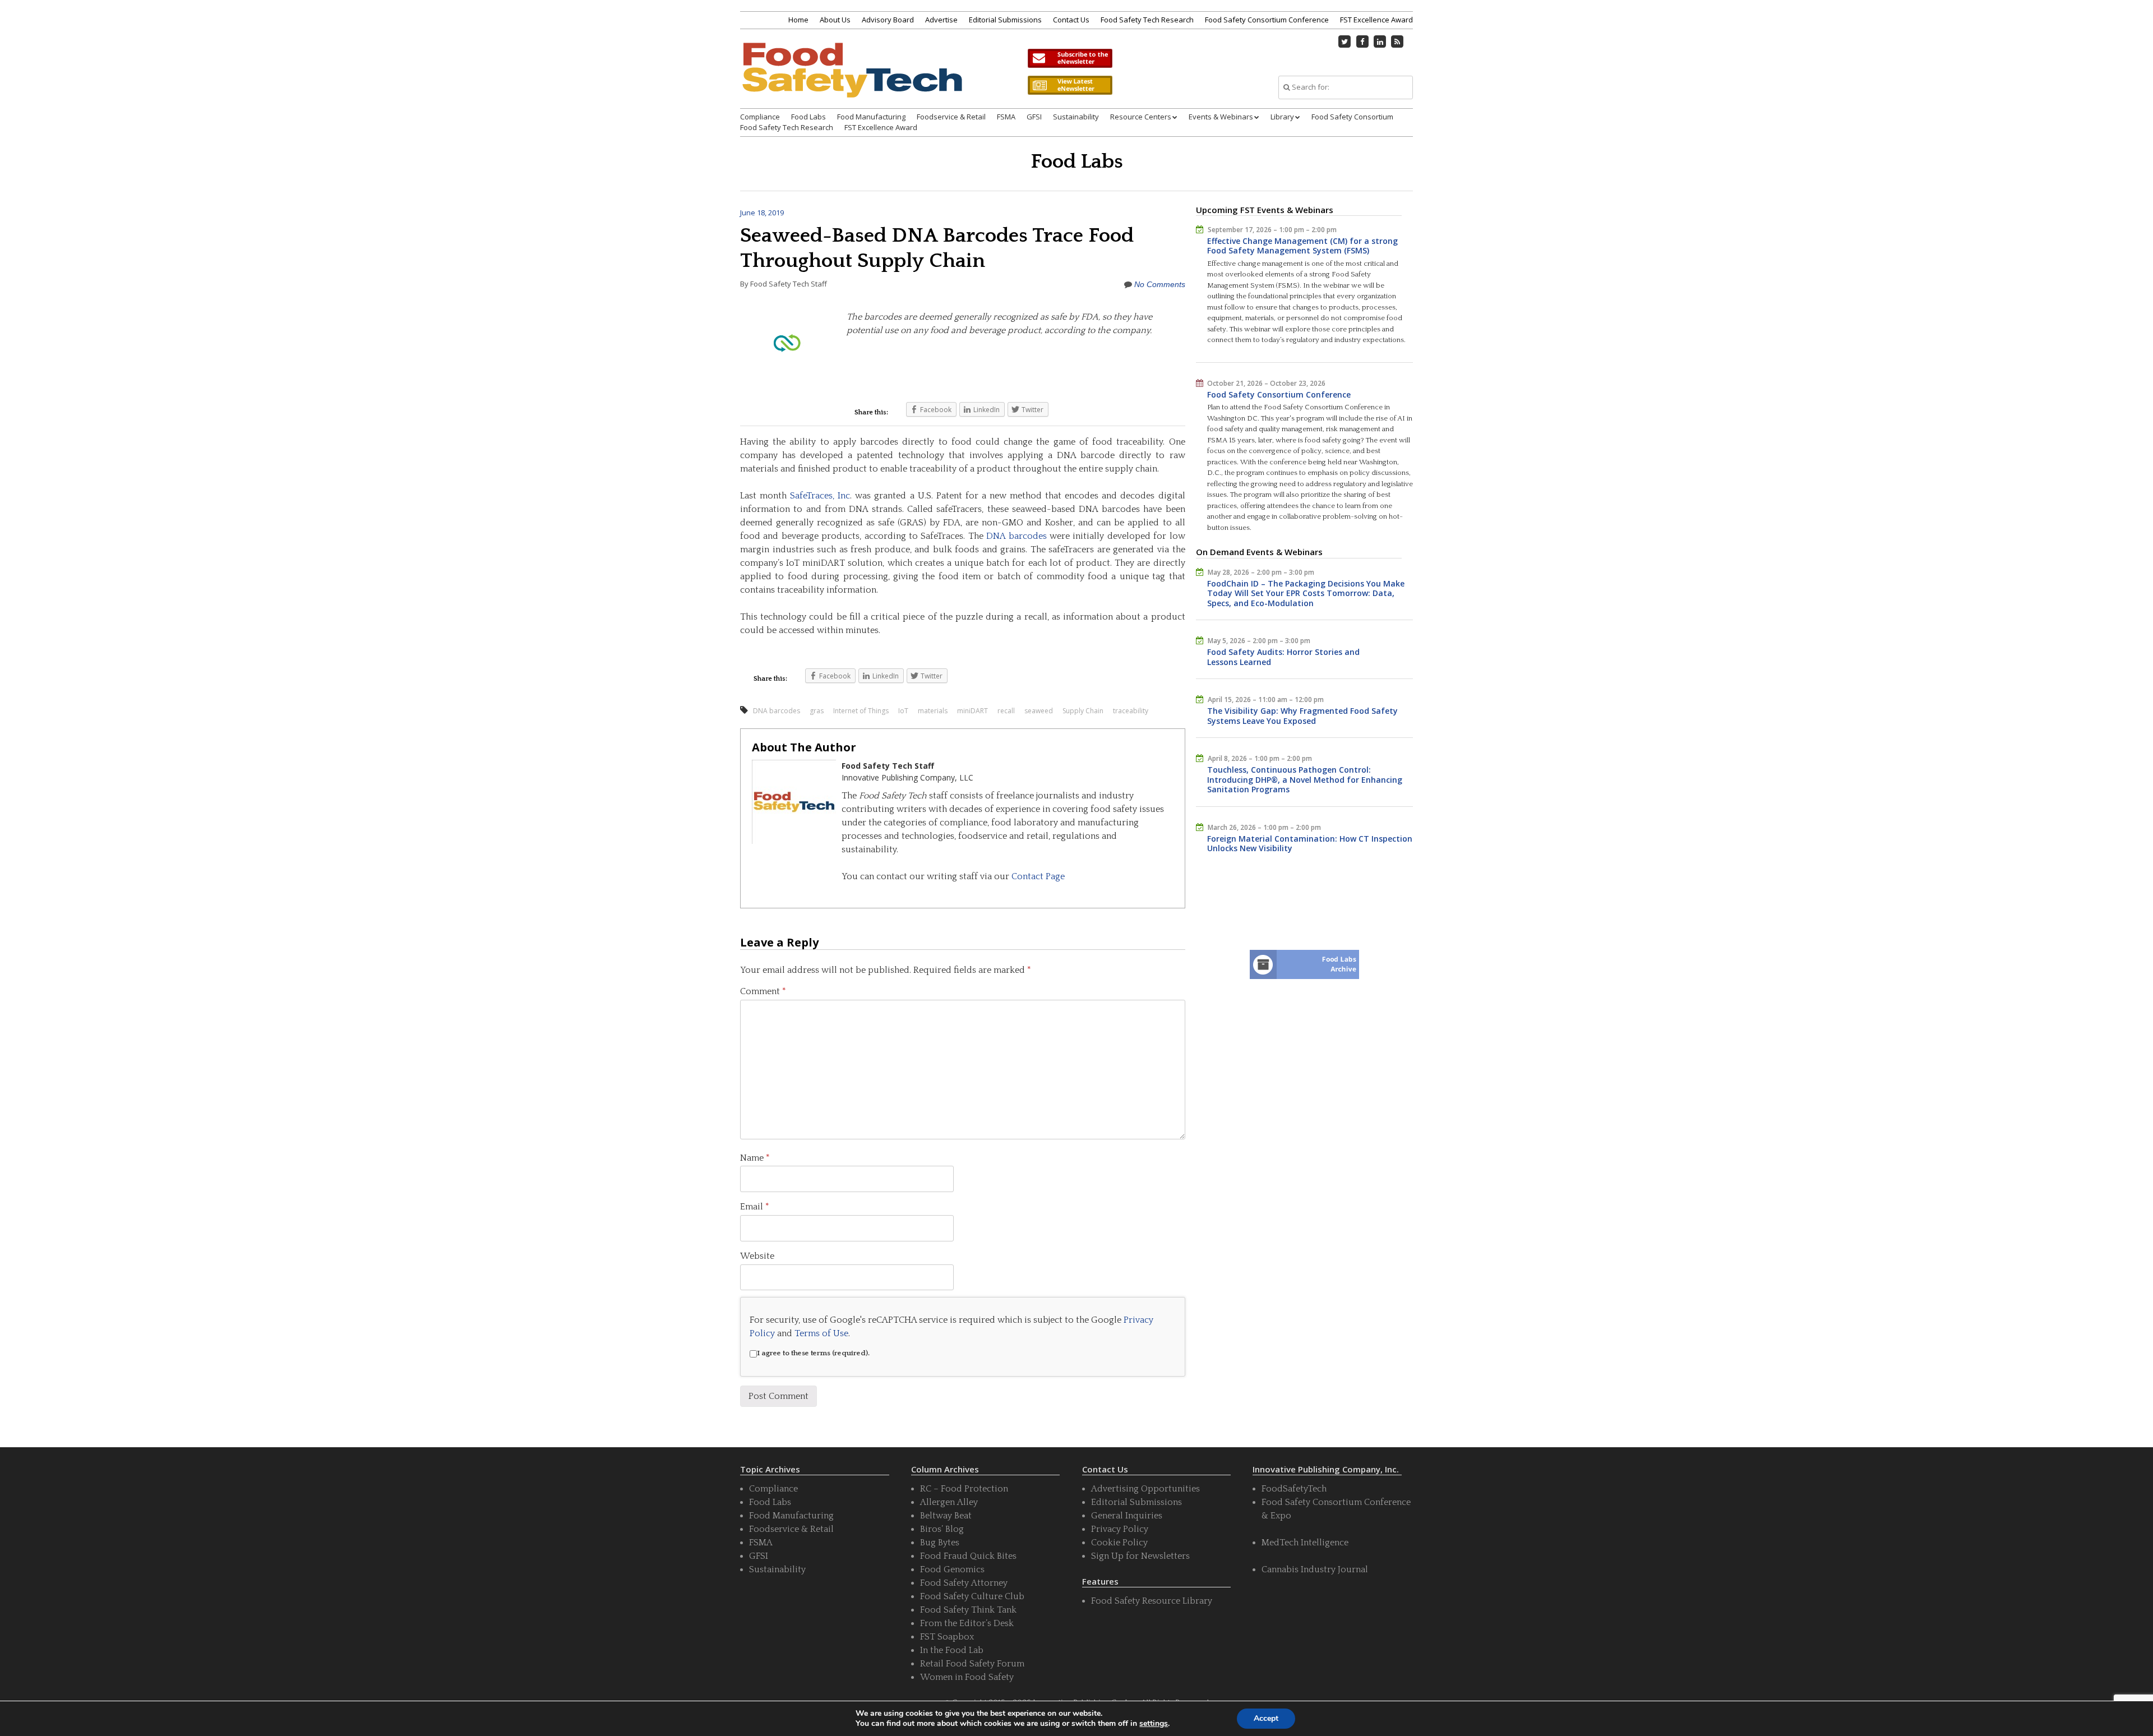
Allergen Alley (949, 1502)
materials (933, 711)
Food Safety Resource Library (1152, 1601)
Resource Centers (1141, 117)
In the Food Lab (952, 1650)
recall (1006, 711)
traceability (1131, 711)
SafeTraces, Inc (820, 496)
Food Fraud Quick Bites (968, 1556)
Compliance (760, 117)
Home (798, 20)
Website (757, 1256)
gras (817, 711)
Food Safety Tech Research (1147, 20)
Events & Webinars (1221, 117)
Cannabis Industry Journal (1315, 1569)
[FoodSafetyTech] (852, 80)
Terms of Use (821, 1333)
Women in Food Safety (967, 1677)
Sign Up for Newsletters (1140, 1556)
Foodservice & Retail (951, 117)
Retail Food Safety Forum (972, 1664)
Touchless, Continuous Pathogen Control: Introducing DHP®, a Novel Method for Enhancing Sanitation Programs (1305, 779)
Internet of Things (861, 711)
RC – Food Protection (964, 1489)
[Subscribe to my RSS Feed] (1398, 41)
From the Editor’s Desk (967, 1623)
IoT (903, 711)
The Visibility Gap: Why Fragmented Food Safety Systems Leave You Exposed (1302, 716)
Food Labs (808, 117)
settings (1154, 1724)
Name (755, 1158)
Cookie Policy (1119, 1543)
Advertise (941, 20)
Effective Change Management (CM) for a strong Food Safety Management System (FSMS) (1302, 246)
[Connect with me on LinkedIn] (1380, 41)
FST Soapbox (947, 1637)
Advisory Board (888, 20)
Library (1282, 117)
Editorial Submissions (1005, 20)
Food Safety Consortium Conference (1267, 20)
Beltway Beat (946, 1516)
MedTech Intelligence (1305, 1543)
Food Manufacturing (871, 117)
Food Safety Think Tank (968, 1610)
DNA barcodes (1016, 536)
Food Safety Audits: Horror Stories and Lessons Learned (1283, 657)
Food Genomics (952, 1569)
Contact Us (1071, 20)
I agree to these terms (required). (813, 1353)
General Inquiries (1127, 1516)
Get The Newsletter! (1070, 58)
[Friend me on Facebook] (1362, 41)
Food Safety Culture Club (972, 1596)
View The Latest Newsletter (1070, 85)
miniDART (972, 711)
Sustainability (1076, 117)
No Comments (1160, 284)
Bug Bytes (940, 1543)
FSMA (1006, 117)
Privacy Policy (1120, 1529)
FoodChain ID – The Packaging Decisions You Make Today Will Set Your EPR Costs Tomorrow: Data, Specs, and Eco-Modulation (1306, 593)
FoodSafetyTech (1294, 1489)
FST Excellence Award (1376, 20)
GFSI (1034, 117)
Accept (1266, 1718)
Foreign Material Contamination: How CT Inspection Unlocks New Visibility (1310, 844)
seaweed (1039, 711)
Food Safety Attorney (964, 1583)
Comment (763, 991)
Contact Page (1038, 876)
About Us (835, 20)
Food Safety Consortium (1352, 117)
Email (755, 1207)
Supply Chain (1083, 711)
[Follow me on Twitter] (1345, 41)
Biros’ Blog (942, 1529)
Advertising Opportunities (1145, 1489)
